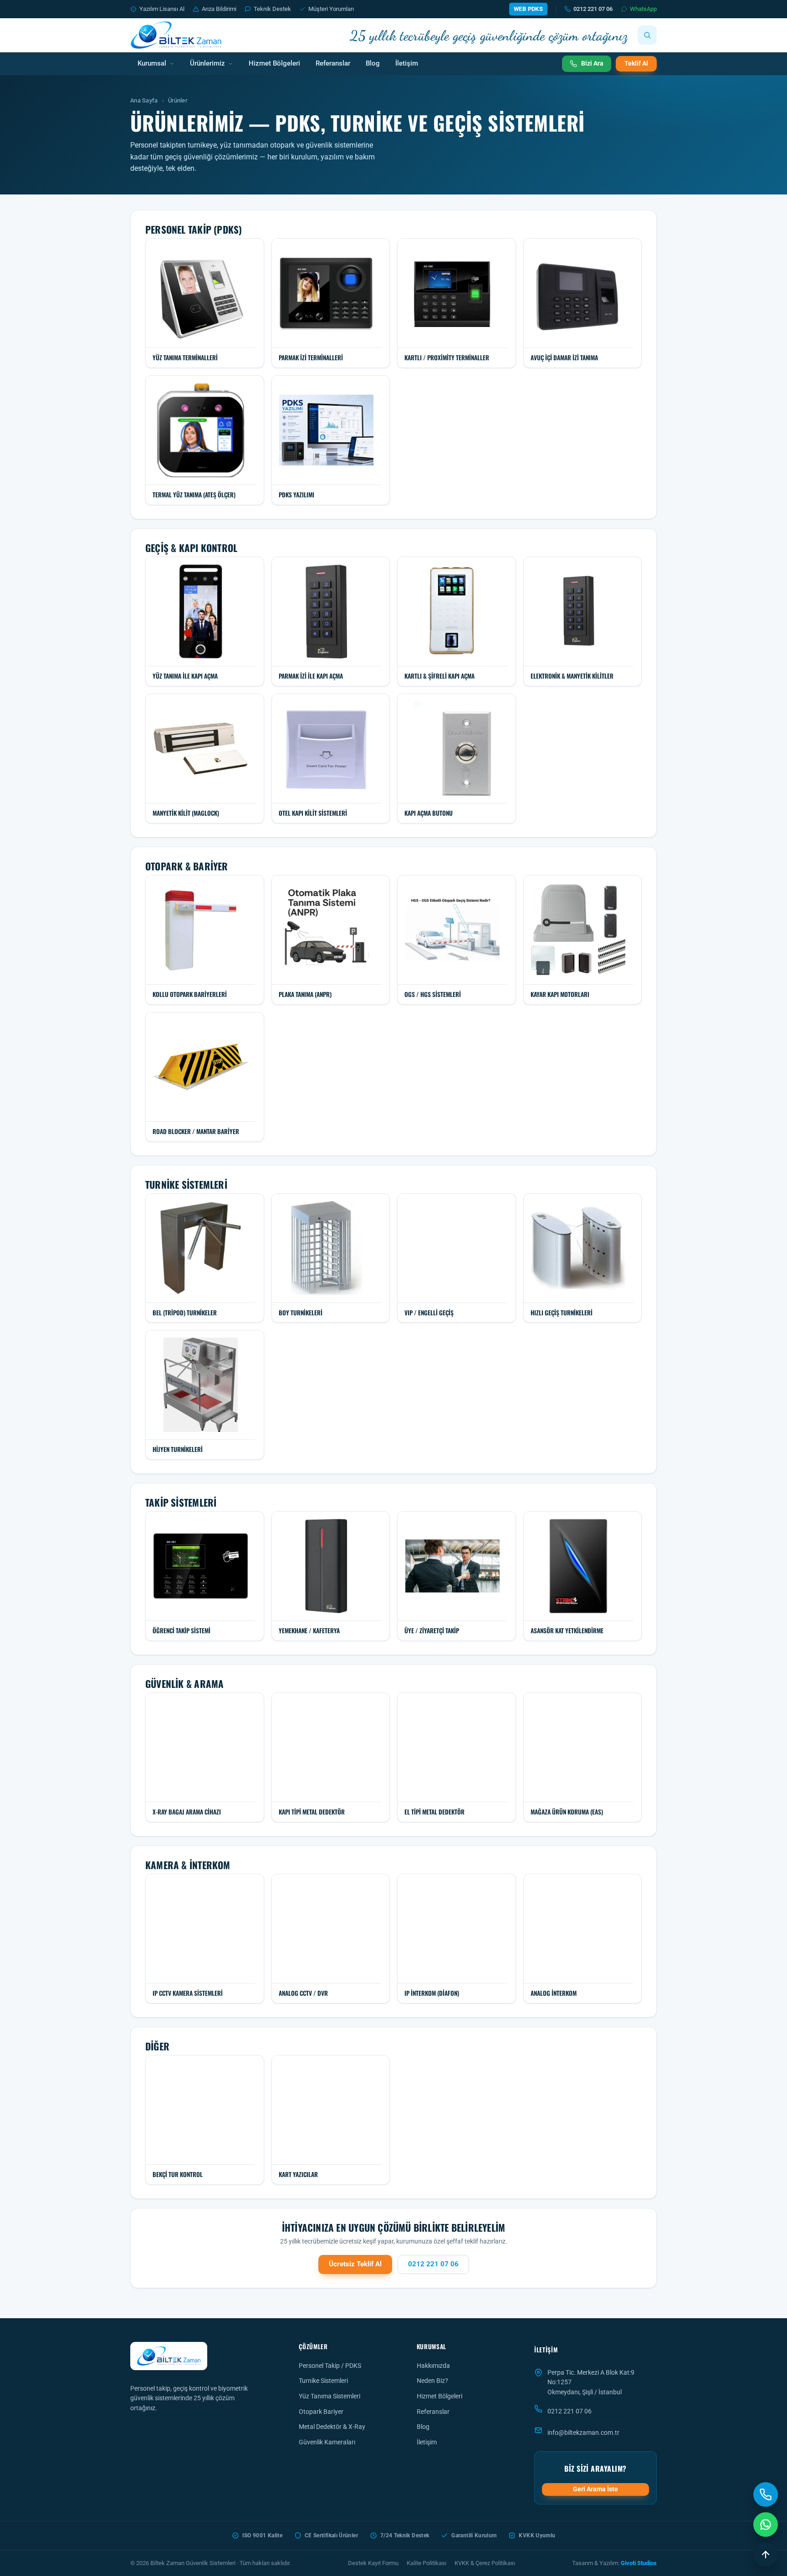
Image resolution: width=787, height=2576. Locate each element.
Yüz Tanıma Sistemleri (330, 2396)
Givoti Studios (639, 2563)
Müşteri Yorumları (331, 9)
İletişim (407, 64)
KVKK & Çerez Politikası (485, 2563)
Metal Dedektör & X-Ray (332, 2427)
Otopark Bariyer (321, 2412)
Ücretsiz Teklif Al (355, 2264)
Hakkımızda (433, 2366)
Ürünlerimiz (207, 64)
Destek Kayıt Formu (373, 2563)
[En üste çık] (766, 2555)
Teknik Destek (272, 9)
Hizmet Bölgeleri (274, 64)
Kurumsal (152, 64)
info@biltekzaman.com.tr (583, 2433)
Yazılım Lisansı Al (162, 9)
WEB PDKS (528, 9)
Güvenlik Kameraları (327, 2442)
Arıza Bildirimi (219, 9)
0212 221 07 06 (593, 9)
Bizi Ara (592, 63)
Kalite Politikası (427, 2563)
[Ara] (647, 35)
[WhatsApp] (766, 2525)
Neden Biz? (432, 2381)
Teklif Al (636, 63)
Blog (373, 64)
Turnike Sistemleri (323, 2381)
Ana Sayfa (144, 100)
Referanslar (333, 64)
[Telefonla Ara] (766, 2494)
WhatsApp (643, 9)
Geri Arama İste (595, 2489)
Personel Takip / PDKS (330, 2366)
